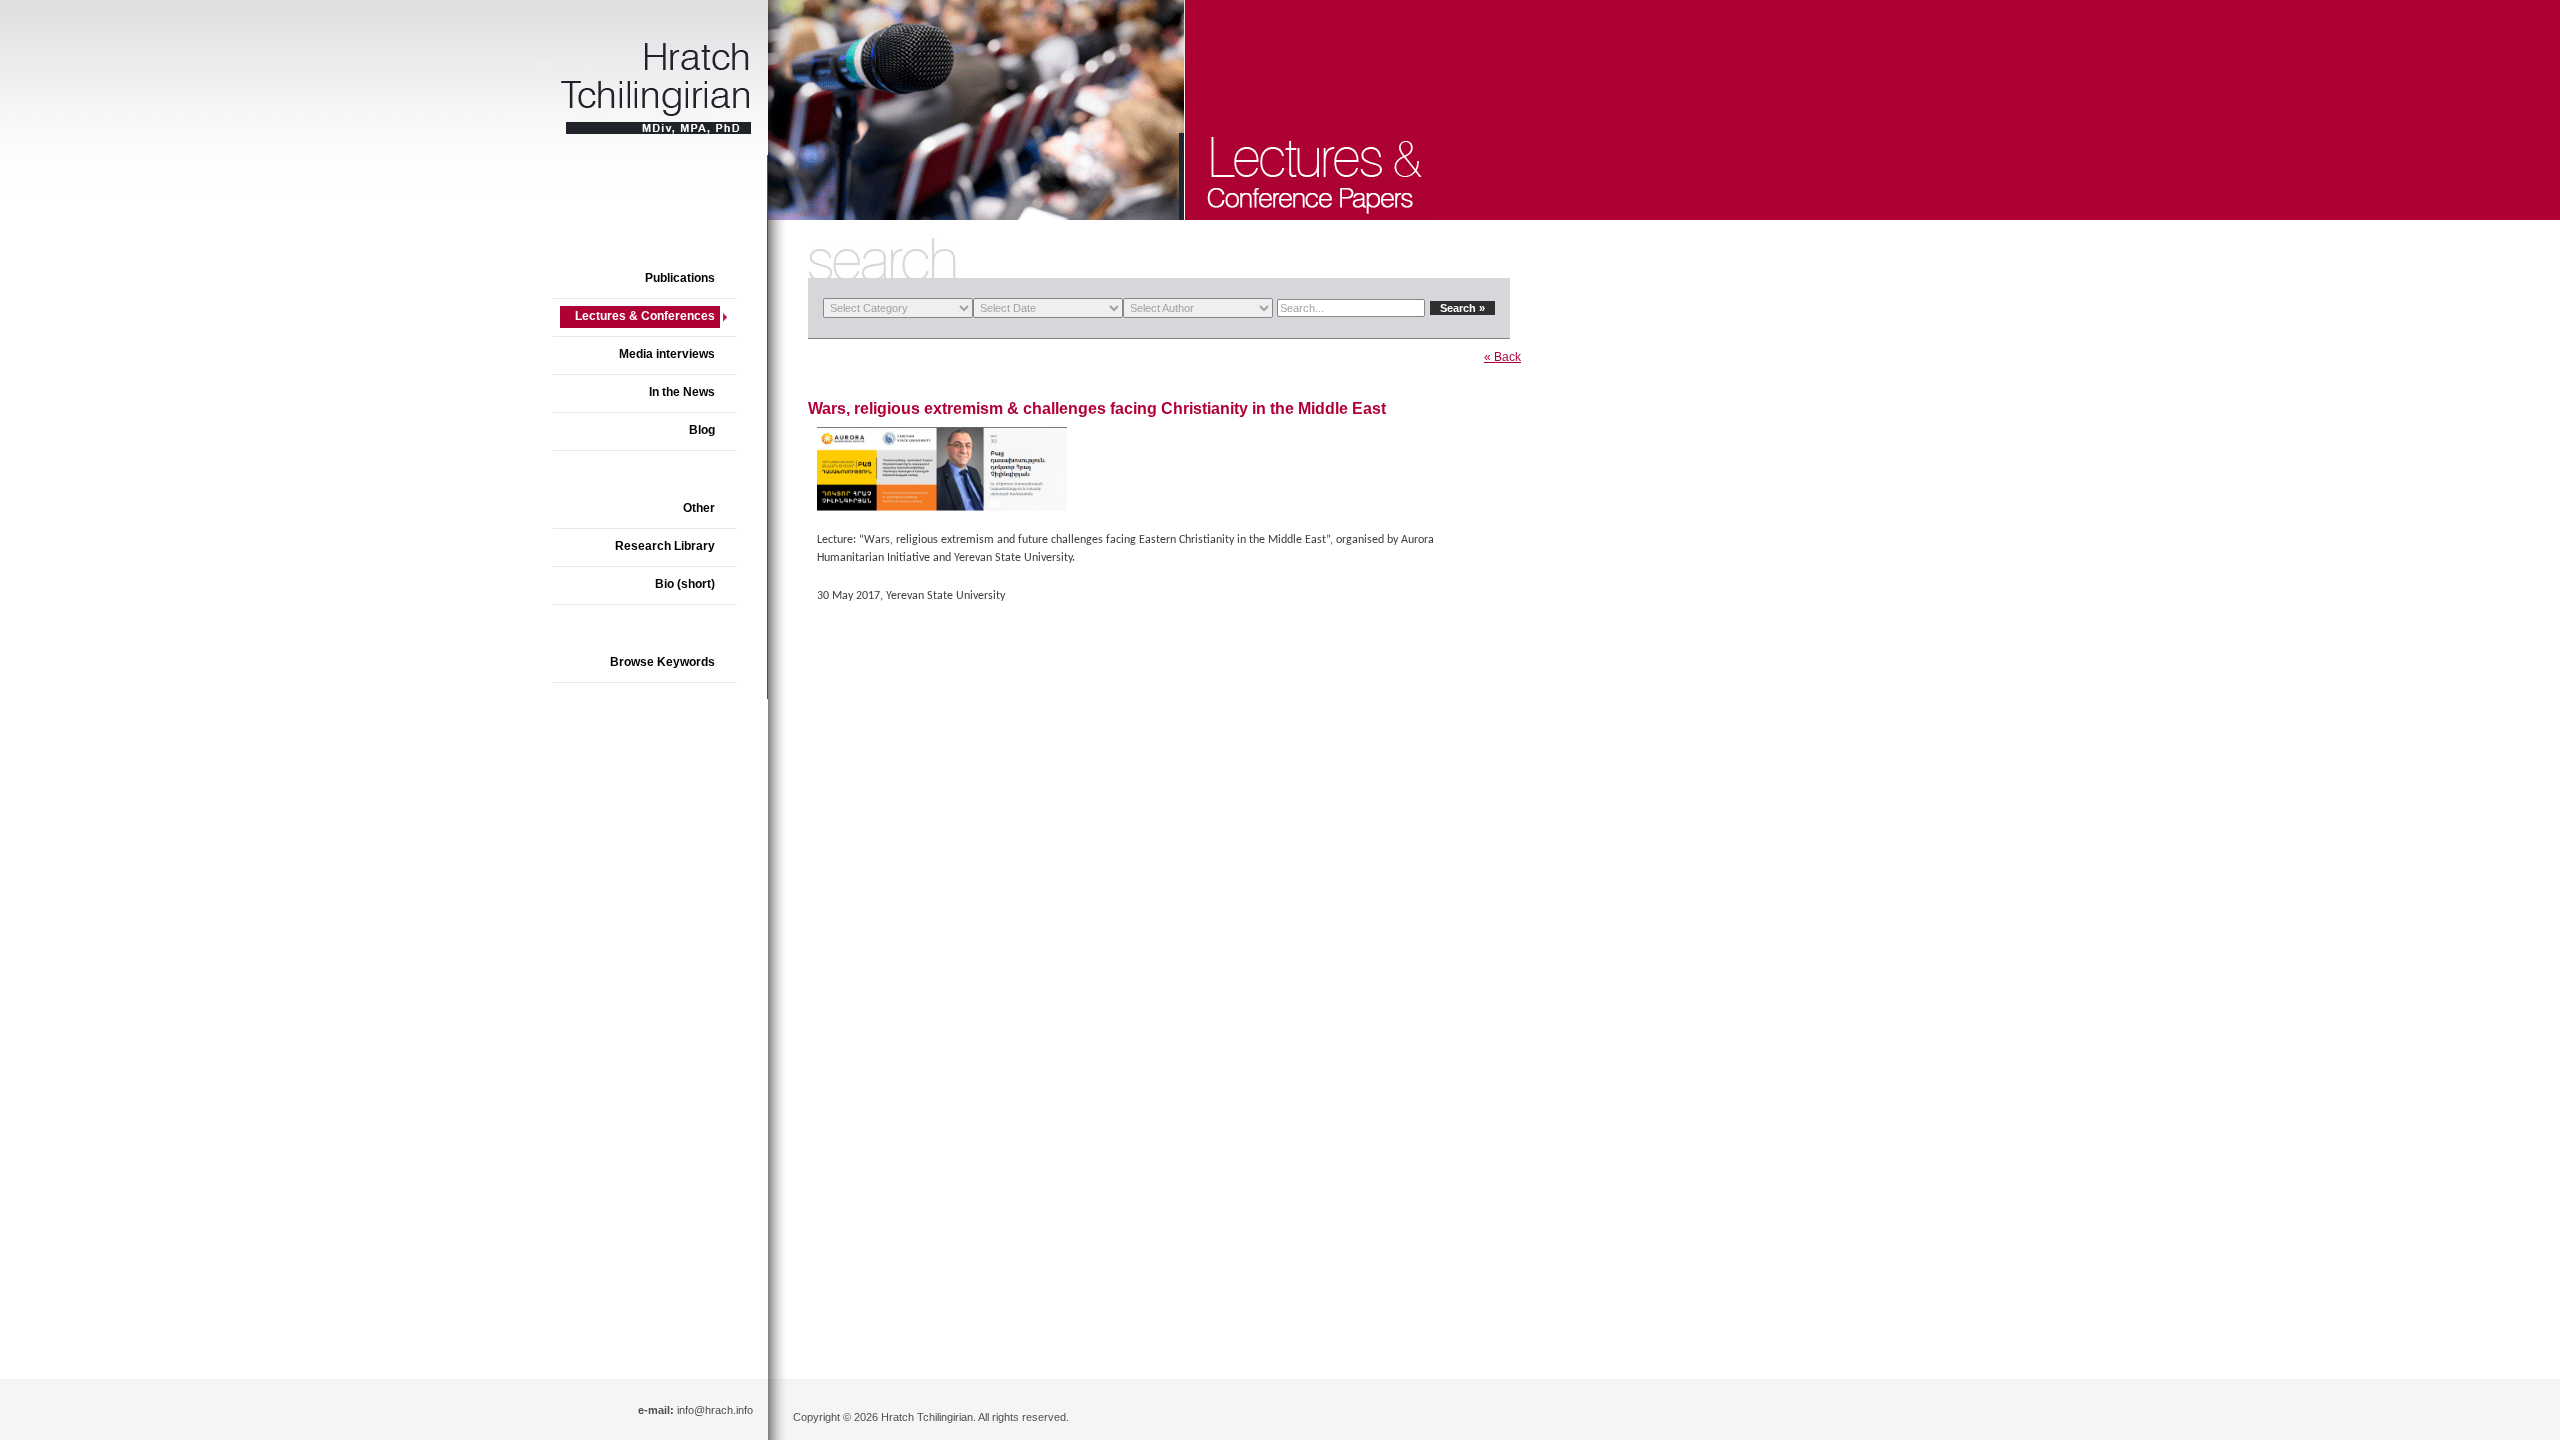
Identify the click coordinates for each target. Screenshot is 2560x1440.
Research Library (665, 546)
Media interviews (667, 354)
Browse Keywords (662, 662)
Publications (680, 278)
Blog (702, 430)
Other (699, 508)
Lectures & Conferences (645, 316)
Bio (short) (685, 584)
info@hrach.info (715, 1410)
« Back (1502, 357)
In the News (682, 392)
